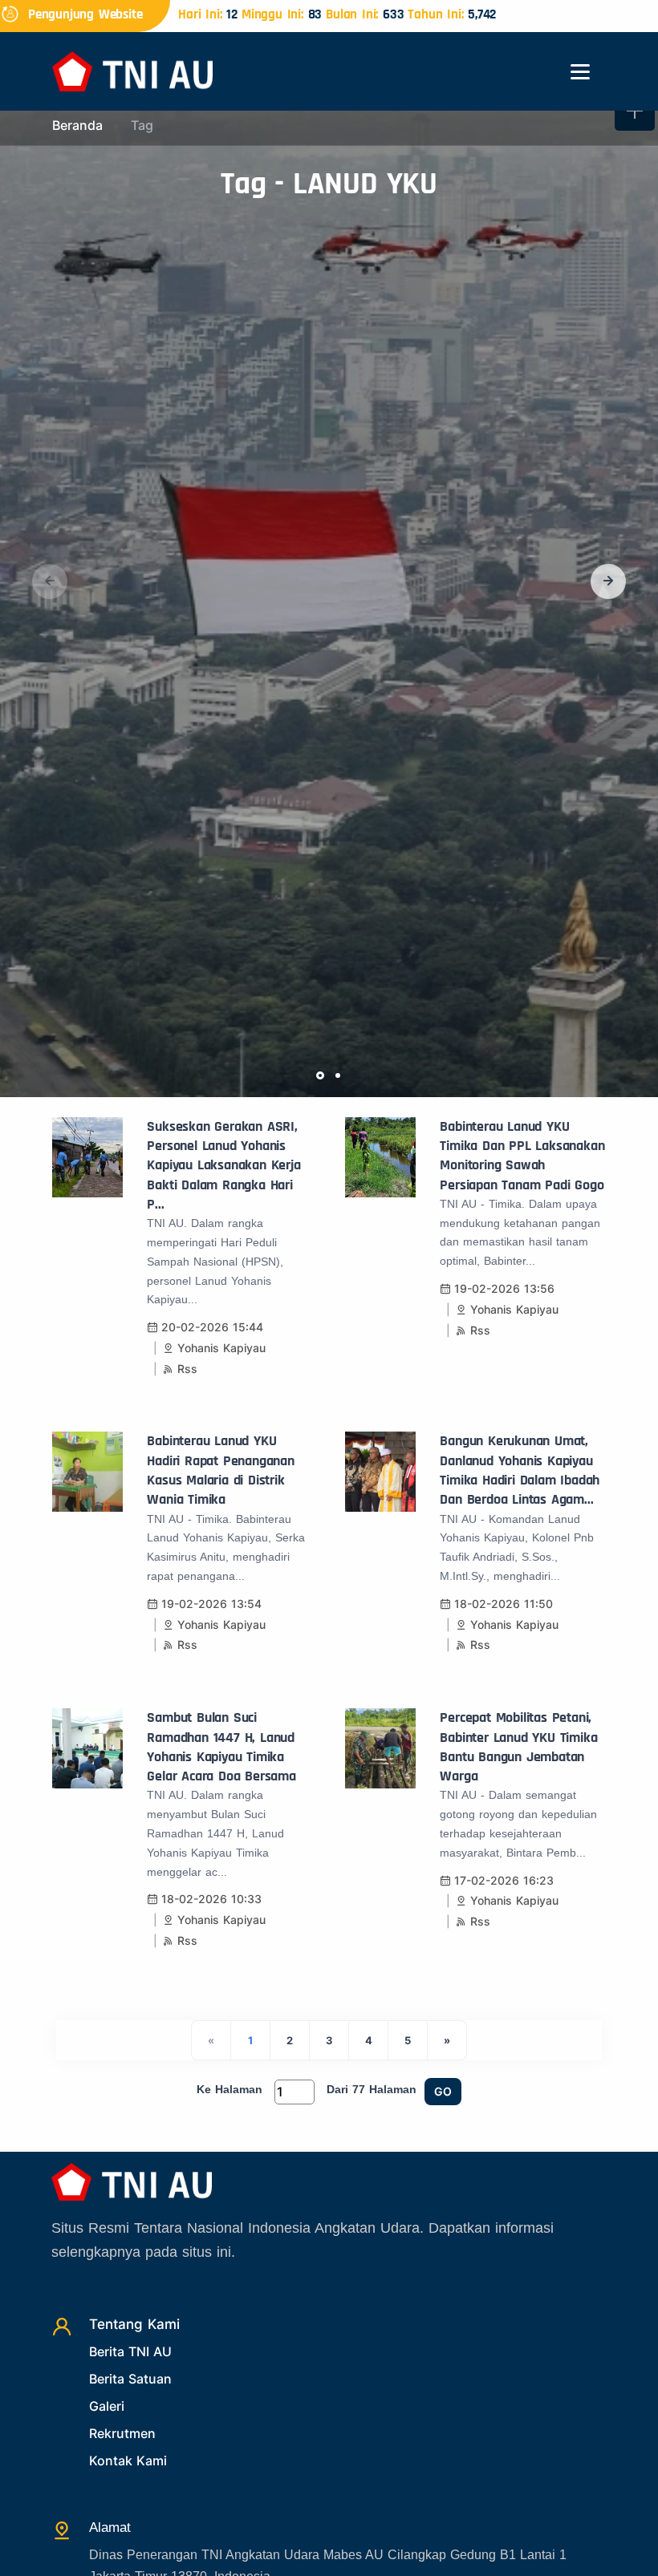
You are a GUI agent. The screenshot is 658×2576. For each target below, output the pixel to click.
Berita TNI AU (130, 2351)
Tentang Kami (134, 2324)
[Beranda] (132, 70)
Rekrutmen (122, 2433)
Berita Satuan (130, 2379)
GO (443, 2091)
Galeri (107, 2406)
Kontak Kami (128, 2461)
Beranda (77, 125)
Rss (187, 1369)
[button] (608, 581)
